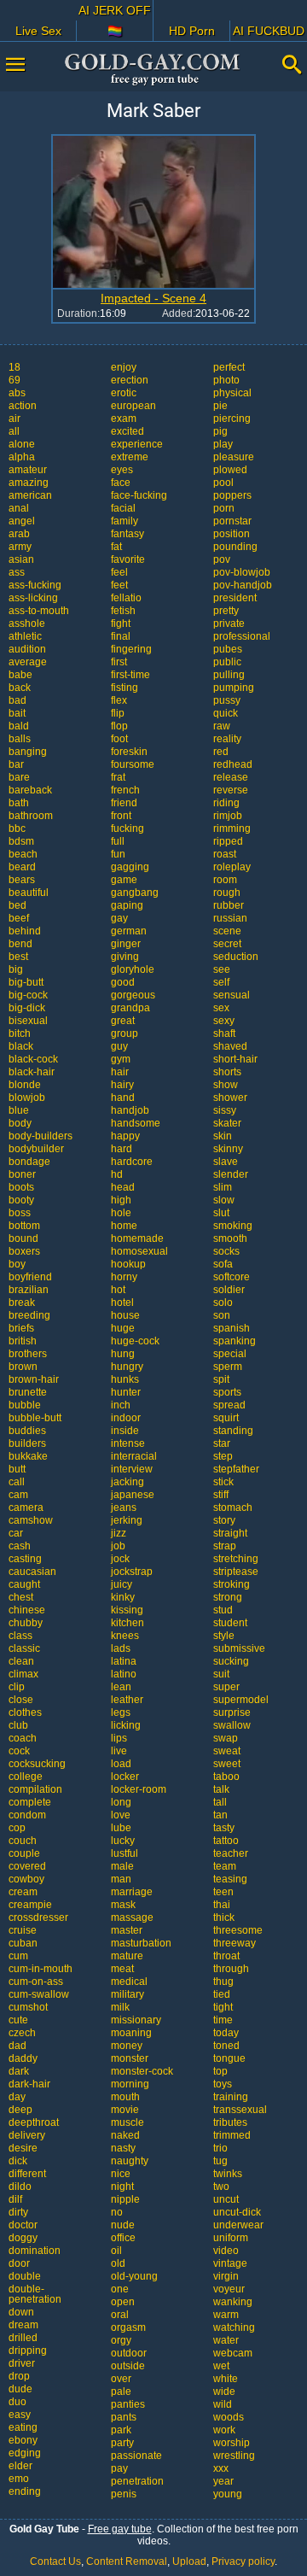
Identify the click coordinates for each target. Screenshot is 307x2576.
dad (17, 2046)
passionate (136, 2456)
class (20, 1636)
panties (128, 2404)
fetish (123, 611)
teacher (231, 1853)
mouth (125, 2097)
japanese (133, 1495)
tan (220, 1815)
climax (23, 1674)
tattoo (226, 1841)
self (221, 982)
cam (18, 1495)
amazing (29, 483)
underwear (238, 2225)
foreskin (129, 752)
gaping (127, 905)
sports (227, 1392)
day (17, 2097)
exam (124, 419)
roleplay (232, 867)
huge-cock (135, 1341)
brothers (28, 1354)
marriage (132, 1892)
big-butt (26, 982)
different (27, 2174)
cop (17, 1828)
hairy (122, 1085)
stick (223, 1482)
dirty (18, 2212)
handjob (130, 1110)
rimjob (228, 816)
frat (118, 777)
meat (122, 1969)
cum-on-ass (36, 1982)
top (220, 2071)
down (21, 2312)
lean (121, 1687)
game (124, 880)
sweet (227, 1764)
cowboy (26, 1879)
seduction (236, 957)
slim (223, 1187)
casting (25, 1559)
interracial (134, 1456)
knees (125, 1636)
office (123, 2238)
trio (220, 2148)
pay (119, 2468)
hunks (125, 1379)
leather (127, 1700)
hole (121, 1213)
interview (132, 1469)
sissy (225, 1110)
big (16, 969)
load (121, 1764)
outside (128, 2366)
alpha (22, 457)
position (232, 534)
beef (19, 918)
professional (242, 636)
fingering (131, 649)
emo (19, 2479)
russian (230, 918)
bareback (30, 790)
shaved (230, 1046)
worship (232, 2443)
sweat (227, 1751)
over (121, 2379)
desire (23, 2148)
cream (23, 1892)
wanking (233, 2302)
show (226, 1085)
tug (220, 2161)
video (226, 2251)
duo (17, 2402)
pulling (229, 675)
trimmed (232, 2135)
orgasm (128, 2327)
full (118, 841)
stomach (233, 1508)
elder (20, 2466)
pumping (234, 688)
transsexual (240, 2110)
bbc (17, 828)
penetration (137, 2481)
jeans (124, 1508)
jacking (127, 1482)
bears (22, 880)
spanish (232, 1328)
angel (22, 521)
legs (121, 1712)
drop (19, 2376)
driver (22, 2363)
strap (225, 1546)
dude (20, 2389)
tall (220, 1802)
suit (221, 1674)
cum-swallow (39, 1994)
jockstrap (132, 1572)
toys (223, 2084)
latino (124, 1674)
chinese (27, 1610)
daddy (23, 2058)
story (224, 1520)
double (25, 2276)
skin (223, 1136)
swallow (232, 1725)
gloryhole (133, 969)
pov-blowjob (242, 572)
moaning (131, 2033)
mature (127, 1956)
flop (119, 726)
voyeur (229, 2289)
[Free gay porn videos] (153, 69)
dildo (20, 2187)
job (118, 1546)
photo (226, 380)
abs (17, 393)
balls (20, 739)
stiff (221, 1495)
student (230, 1623)
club (18, 1725)
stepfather (236, 1469)
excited (127, 431)
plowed (230, 470)
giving (125, 957)
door (19, 2263)
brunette (28, 1392)
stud (223, 1610)
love (121, 1815)
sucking (231, 1661)
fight (121, 624)
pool (223, 483)
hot (118, 1290)
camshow (31, 1520)
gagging (130, 867)
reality (227, 739)
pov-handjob (243, 585)
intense (128, 1443)
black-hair (32, 1072)
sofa (223, 1264)
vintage (230, 2263)
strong (228, 1597)
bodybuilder (36, 1149)
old (118, 2263)
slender (231, 1174)
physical (232, 393)
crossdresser (38, 1917)
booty (21, 1200)
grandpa (130, 1008)
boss (20, 1213)
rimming (232, 828)
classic (24, 1648)
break (22, 1303)
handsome (136, 1123)
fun (118, 854)
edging (25, 2453)
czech (22, 2033)
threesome (238, 1930)
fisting (125, 688)
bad (17, 700)
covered (27, 1866)
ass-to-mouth (39, 611)
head (123, 1187)
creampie (30, 1905)
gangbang (135, 893)
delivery (27, 2135)
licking (126, 1725)
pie (220, 406)
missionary (136, 2020)
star (222, 1443)
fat (116, 547)
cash (20, 1546)
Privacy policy (243, 2561)
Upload (189, 2561)
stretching (236, 1559)
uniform (231, 2238)
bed (17, 905)
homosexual (139, 1251)
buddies (27, 1431)
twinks (228, 2174)
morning (130, 2084)
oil (116, 2251)
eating (23, 2427)
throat (226, 1956)
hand (123, 1098)
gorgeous (133, 995)
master (127, 1930)
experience (137, 444)
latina (124, 1661)
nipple (125, 2199)
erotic (124, 393)
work (224, 2430)
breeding (29, 1315)
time (223, 2020)
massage (132, 1917)
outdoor (129, 2353)
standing (233, 1431)
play (223, 444)
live (119, 1751)
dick (18, 2161)
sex (221, 1008)
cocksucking (37, 1764)
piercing (232, 419)
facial (123, 508)
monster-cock (142, 2071)
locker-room (139, 1789)
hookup (128, 1264)
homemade (137, 1238)
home (124, 1226)
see (222, 969)
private (229, 624)
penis (124, 2494)
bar (16, 764)
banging (28, 752)
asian (21, 559)
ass (17, 572)
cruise (23, 1930)
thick (224, 1917)
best (18, 957)
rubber (229, 905)
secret (227, 944)
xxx (221, 2468)
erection (130, 380)
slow (224, 1200)
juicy (122, 1584)
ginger (126, 944)
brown (23, 1367)
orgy (121, 2340)
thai (222, 1905)
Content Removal (127, 2561)
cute (18, 2020)
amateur (28, 470)
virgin (226, 2276)
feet (119, 585)
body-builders (41, 1136)
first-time (130, 675)
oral (120, 2315)
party (122, 2443)
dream (23, 2325)
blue (19, 1110)
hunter (126, 1392)
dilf (15, 2199)
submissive (239, 1648)
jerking (127, 1520)
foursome (133, 764)
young (228, 2494)
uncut (226, 2199)
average (28, 662)
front (121, 816)
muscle (127, 2122)
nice (121, 2174)
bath (19, 803)
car (16, 1533)
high (121, 1200)
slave (226, 1162)
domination (35, 2251)
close (21, 1700)
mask (123, 1905)
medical (129, 1982)
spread (229, 1405)
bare (19, 777)
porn (224, 508)
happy (125, 1136)
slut (221, 1213)
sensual (232, 995)
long (121, 1802)
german (129, 931)
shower (230, 1098)
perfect (229, 367)
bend (20, 944)
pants (124, 2417)
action (23, 406)
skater (227, 1123)
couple (24, 1853)
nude (123, 2225)
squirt (226, 1418)
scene (227, 931)
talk (221, 1789)
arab (19, 534)
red (221, 752)
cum (18, 1956)
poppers (232, 495)
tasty (224, 1828)
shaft (224, 1033)
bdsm (21, 841)
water (226, 2340)
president (235, 598)
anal (19, 508)
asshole (27, 624)
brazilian (29, 1290)
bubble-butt (35, 1418)
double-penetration (35, 2294)
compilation (35, 1789)
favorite (128, 559)
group (125, 1033)
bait (17, 713)
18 (14, 367)
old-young (134, 2276)
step (223, 1456)
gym (121, 1059)
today (226, 2033)
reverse (231, 790)
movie (125, 2110)
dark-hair (29, 2084)
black (21, 1046)
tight (223, 2007)
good (123, 982)
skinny (228, 1149)
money (127, 2046)
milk (120, 2007)
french (125, 790)
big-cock (28, 995)
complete (30, 1802)
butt (17, 1469)
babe (20, 675)
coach (23, 1738)
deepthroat (34, 2122)
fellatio (126, 598)
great (123, 1021)
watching (234, 2327)
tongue (229, 2058)
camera (26, 1508)
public (227, 662)
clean (21, 1661)
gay (119, 918)
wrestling (234, 2456)
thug (223, 1982)
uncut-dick (237, 2212)
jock (120, 1559)
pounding (235, 547)
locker (125, 1777)
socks (226, 1251)
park (121, 2430)
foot (119, 739)
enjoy (124, 367)
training (231, 2097)
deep (20, 2110)
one (120, 2289)
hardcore (132, 1162)
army (20, 547)
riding (226, 803)
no (117, 2212)
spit (221, 1379)
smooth (230, 1238)
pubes (228, 649)
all (14, 431)
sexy (224, 1021)
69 (14, 380)
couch (23, 1841)
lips (119, 1738)
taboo (226, 1777)
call (17, 1482)
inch (121, 1405)
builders (27, 1443)
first (119, 662)
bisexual (28, 1021)
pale (121, 2392)
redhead (233, 764)
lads (121, 1648)
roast (225, 854)
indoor (126, 1418)
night (122, 2187)
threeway (235, 1943)
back (20, 688)
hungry (127, 1367)
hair (120, 1072)
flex (119, 700)
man (121, 1879)
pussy (227, 700)
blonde (25, 1085)
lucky (123, 1841)
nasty (123, 2148)
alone (22, 444)
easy (20, 2415)
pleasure (234, 457)
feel (119, 572)
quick (226, 713)
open (123, 2302)
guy (119, 1046)
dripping (28, 2351)
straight (230, 1533)
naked (125, 2135)
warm (226, 2315)
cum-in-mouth (41, 1969)
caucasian (32, 1572)
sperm (228, 1367)
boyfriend (30, 1277)
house (125, 1315)
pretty (226, 611)
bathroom (31, 816)
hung (123, 1354)
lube (121, 1828)
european (133, 406)
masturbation (141, 1943)
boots (21, 1187)
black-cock (33, 1059)
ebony (23, 2440)
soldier (229, 1290)
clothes (25, 1712)
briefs (21, 1328)
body (20, 1123)
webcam (233, 2353)
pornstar (232, 521)
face (121, 483)
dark (19, 2071)
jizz (119, 1533)
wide (224, 2392)
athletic (25, 636)
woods (229, 2417)
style (224, 1636)
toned (226, 2046)
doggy (23, 2238)
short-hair (235, 1059)
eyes (122, 470)
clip (17, 1687)
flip (118, 713)
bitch (20, 1033)
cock (19, 1751)
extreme (130, 457)
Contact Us (55, 2561)
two (221, 2187)
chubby (26, 1623)
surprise (232, 1712)
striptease (236, 1572)
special (230, 1354)
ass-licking (33, 598)
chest (21, 1597)
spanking (235, 1341)
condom (27, 1815)
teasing (230, 1879)
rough (227, 893)
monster (130, 2058)
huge (123, 1328)
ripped (228, 841)
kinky (123, 1597)
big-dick (27, 1008)
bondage (29, 1162)
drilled (23, 2338)
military (127, 1994)
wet (221, 2366)
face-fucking (139, 495)
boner (22, 1174)
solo (223, 1303)
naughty (130, 2161)
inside (125, 1431)
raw (222, 726)
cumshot (28, 2007)
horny (124, 1277)
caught (24, 1584)
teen (223, 1892)
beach (23, 854)
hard (122, 1149)
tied (222, 1994)
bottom (24, 1226)
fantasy (127, 534)
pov (222, 559)
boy (17, 1264)
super (226, 1687)
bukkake (28, 1456)
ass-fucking (35, 585)
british (23, 1341)
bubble (25, 1405)
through (231, 1969)
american (30, 495)
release (231, 777)
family (125, 521)
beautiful (29, 893)
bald (19, 726)
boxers (24, 1251)
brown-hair (34, 1379)
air (14, 419)
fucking (127, 828)
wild (223, 2404)
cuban (23, 1943)
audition (27, 649)
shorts (227, 1072)
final (121, 636)
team (225, 1866)
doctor (23, 2225)
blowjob (27, 1098)
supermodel (241, 1700)
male (122, 1866)
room (225, 880)
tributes (230, 2122)
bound (23, 1238)
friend (124, 803)
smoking (233, 1226)
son (222, 1315)
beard (22, 867)
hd (117, 1174)
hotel (122, 1303)
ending (25, 2491)
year (223, 2481)
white (226, 2379)
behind (25, 931)
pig (220, 431)
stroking (232, 1584)
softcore (232, 1277)
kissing (127, 1610)
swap (226, 1738)
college (26, 1777)
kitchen (127, 1623)
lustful (125, 1853)
